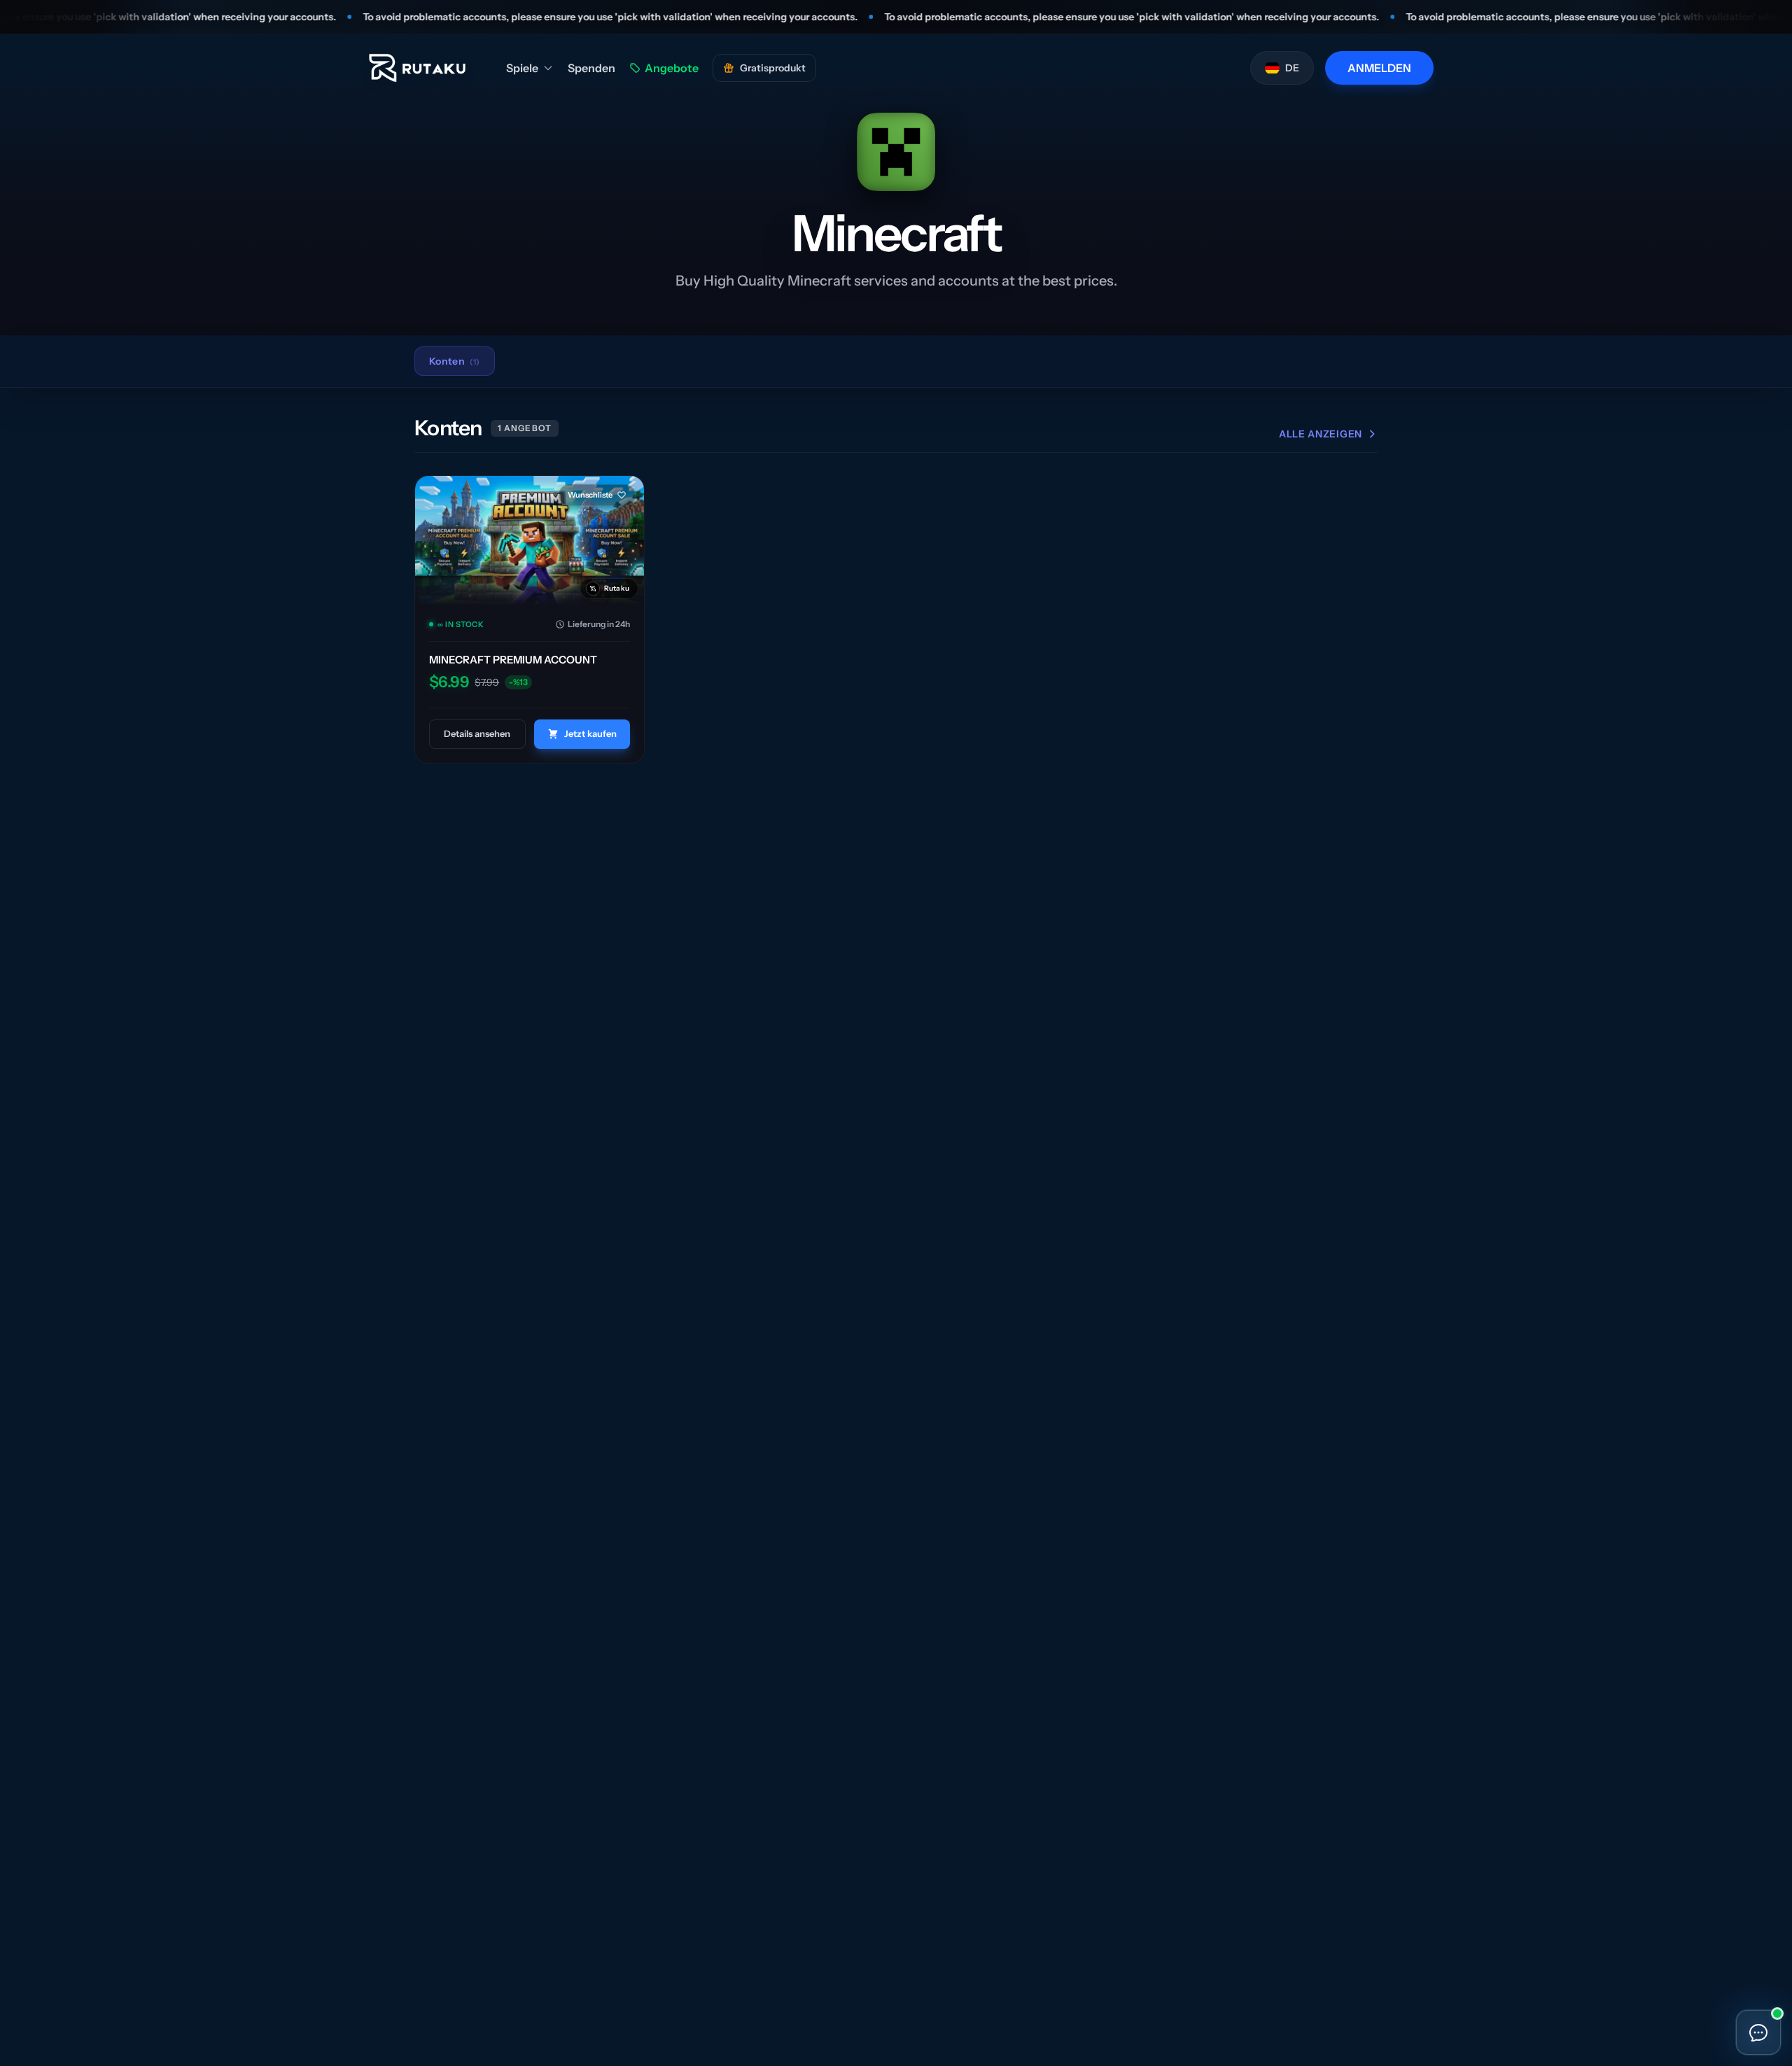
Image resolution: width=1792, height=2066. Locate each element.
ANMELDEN (1379, 68)
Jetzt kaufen (590, 733)
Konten (455, 361)
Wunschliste (590, 495)
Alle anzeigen (1321, 434)
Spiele (522, 68)
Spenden (591, 68)
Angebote (672, 68)
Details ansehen (477, 733)
